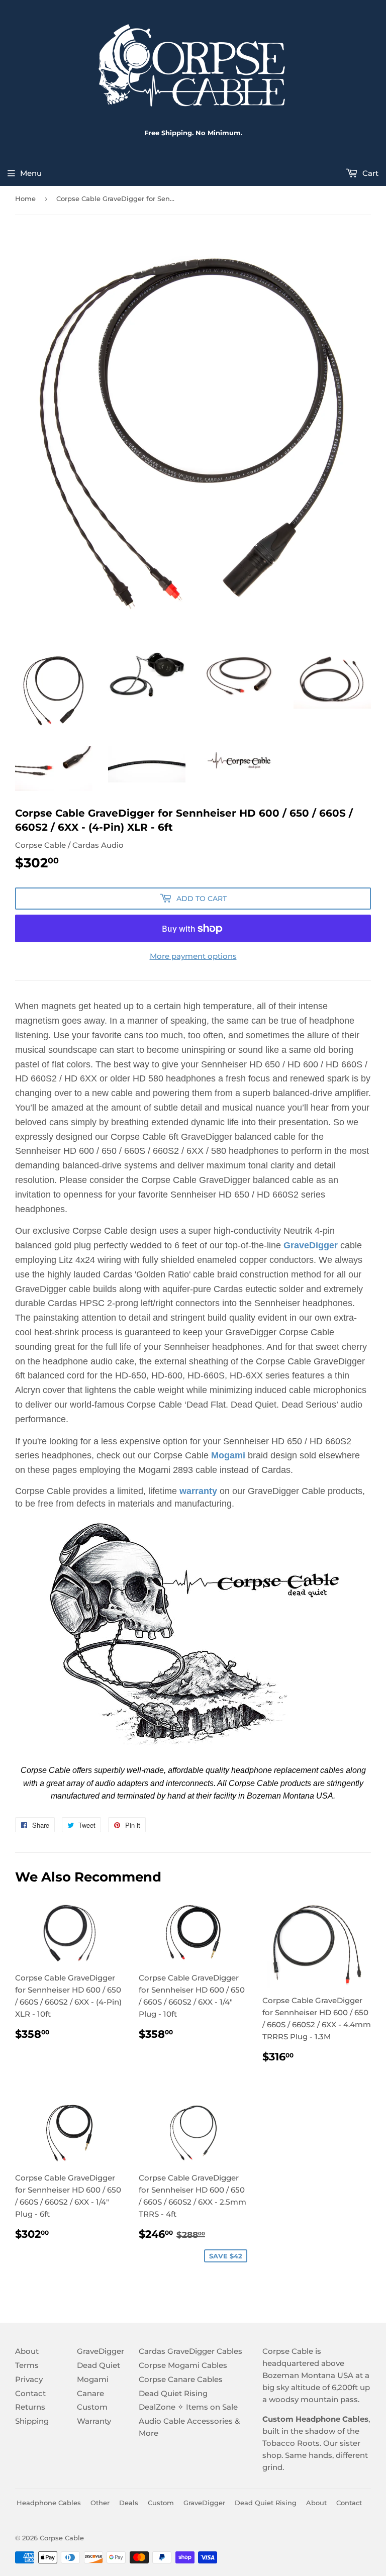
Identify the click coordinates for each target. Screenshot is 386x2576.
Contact (30, 2393)
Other (100, 2503)
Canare (90, 2393)
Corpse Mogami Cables (183, 2365)
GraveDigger (311, 1245)
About (27, 2351)
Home (25, 199)
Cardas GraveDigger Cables (190, 2351)
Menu (31, 173)
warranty (198, 1491)
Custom (92, 2407)
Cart (369, 173)
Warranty (94, 2421)
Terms (27, 2365)
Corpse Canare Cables (181, 2379)
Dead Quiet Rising (173, 2393)
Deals (129, 2503)
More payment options (193, 956)
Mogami (93, 2379)
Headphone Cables (49, 2503)
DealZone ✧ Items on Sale (188, 2407)
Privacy (29, 2379)
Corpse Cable (62, 2538)
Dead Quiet (99, 2365)
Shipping (32, 2421)
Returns (30, 2407)
